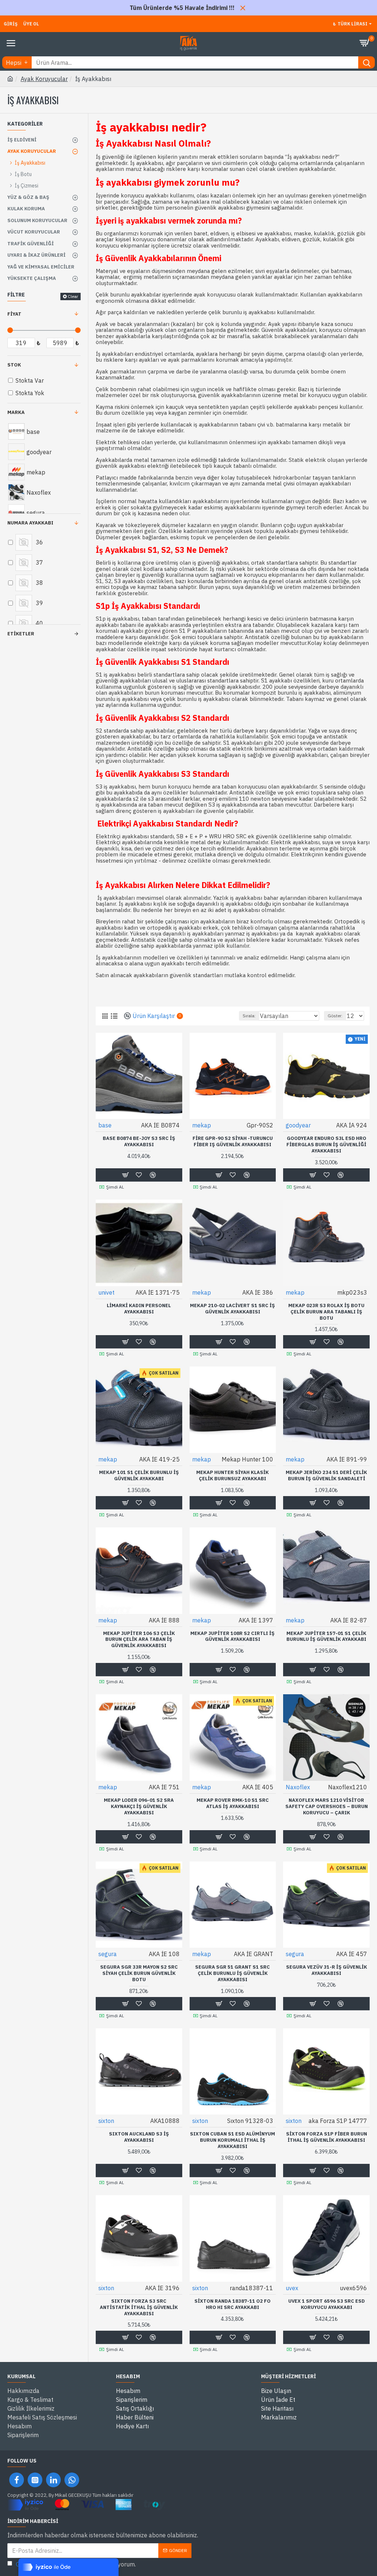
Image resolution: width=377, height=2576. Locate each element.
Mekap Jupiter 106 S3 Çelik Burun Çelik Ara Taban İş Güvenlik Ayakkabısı (139, 1640)
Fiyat (14, 314)
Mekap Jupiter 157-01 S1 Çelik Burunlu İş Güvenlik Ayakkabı (326, 1637)
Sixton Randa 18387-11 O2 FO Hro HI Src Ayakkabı (232, 2304)
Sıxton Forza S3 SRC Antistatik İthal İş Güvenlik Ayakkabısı (139, 2307)
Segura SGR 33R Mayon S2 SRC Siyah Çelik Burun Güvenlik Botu (139, 1973)
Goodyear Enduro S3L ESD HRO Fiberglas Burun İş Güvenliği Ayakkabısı (326, 1145)
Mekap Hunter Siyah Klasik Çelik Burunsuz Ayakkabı (232, 1476)
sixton (106, 2121)
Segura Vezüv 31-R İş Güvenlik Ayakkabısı (327, 1970)
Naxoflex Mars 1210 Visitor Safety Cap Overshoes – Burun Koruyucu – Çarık (327, 1807)
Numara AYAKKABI (30, 523)
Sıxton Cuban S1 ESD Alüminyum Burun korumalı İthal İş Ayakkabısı (232, 2140)
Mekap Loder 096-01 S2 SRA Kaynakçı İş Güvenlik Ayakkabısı (139, 1807)
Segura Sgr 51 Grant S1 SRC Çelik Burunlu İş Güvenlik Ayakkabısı (232, 1973)
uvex (292, 2288)
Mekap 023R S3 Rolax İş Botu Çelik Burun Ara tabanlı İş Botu (326, 1312)
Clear (73, 296)
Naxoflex (298, 1787)
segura (108, 1954)
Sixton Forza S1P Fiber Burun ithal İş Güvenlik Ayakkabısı (327, 2137)
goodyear (298, 1125)
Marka (16, 412)
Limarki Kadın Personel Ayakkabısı (139, 1309)
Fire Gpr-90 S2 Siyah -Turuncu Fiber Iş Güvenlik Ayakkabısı (233, 1142)
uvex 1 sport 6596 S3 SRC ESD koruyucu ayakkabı (327, 2304)
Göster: (335, 1016)
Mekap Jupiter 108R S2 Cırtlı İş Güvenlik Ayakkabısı (232, 1637)
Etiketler (21, 634)
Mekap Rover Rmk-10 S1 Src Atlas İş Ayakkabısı (233, 1803)
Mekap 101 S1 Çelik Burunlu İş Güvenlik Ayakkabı (139, 1476)
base (105, 1125)
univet (106, 1292)
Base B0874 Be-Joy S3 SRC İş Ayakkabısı (139, 1142)
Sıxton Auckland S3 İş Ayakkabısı (139, 2137)
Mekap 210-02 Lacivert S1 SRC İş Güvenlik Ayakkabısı (232, 1309)
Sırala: (249, 1016)
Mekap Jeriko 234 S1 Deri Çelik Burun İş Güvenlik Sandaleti (326, 1476)
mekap (202, 1125)
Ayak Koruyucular (44, 79)
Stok (14, 365)
